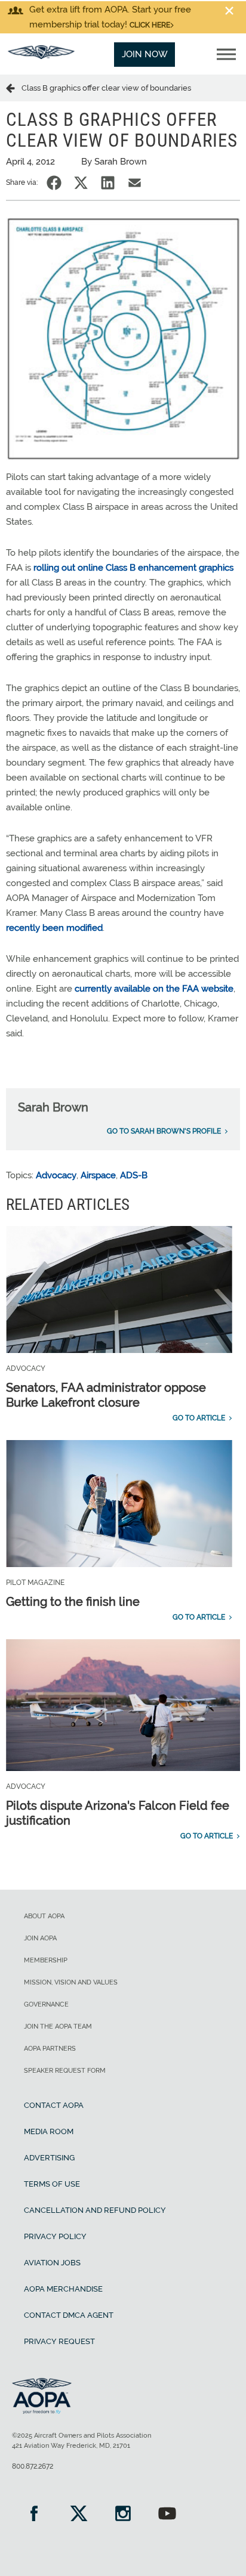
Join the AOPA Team (58, 2027)
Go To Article (199, 1418)
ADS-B (134, 1175)
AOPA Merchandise (63, 2289)
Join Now (145, 54)
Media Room (49, 2131)
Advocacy (56, 1175)
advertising (49, 2158)
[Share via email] (135, 183)
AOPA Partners (50, 2049)
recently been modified (54, 928)
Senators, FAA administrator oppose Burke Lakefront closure (106, 1395)
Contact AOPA (54, 2105)
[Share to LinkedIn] (108, 183)
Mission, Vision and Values (71, 1982)
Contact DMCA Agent (69, 2315)
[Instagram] (123, 2515)
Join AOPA (40, 1938)
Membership (46, 1960)
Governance (46, 2004)
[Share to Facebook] (54, 183)
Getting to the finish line (73, 1602)
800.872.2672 (33, 2466)
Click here (150, 25)
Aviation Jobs (52, 2263)
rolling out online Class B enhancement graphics (133, 568)
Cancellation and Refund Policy (95, 2210)
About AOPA (44, 1916)
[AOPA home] (41, 56)
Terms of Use (52, 2184)
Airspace (98, 1175)
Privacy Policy (55, 2236)
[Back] (14, 88)
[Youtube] (167, 2515)
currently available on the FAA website (154, 989)
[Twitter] (78, 2515)
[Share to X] (81, 183)
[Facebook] (34, 2515)
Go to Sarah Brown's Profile (164, 1131)
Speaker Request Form (65, 2071)
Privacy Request (59, 2341)
